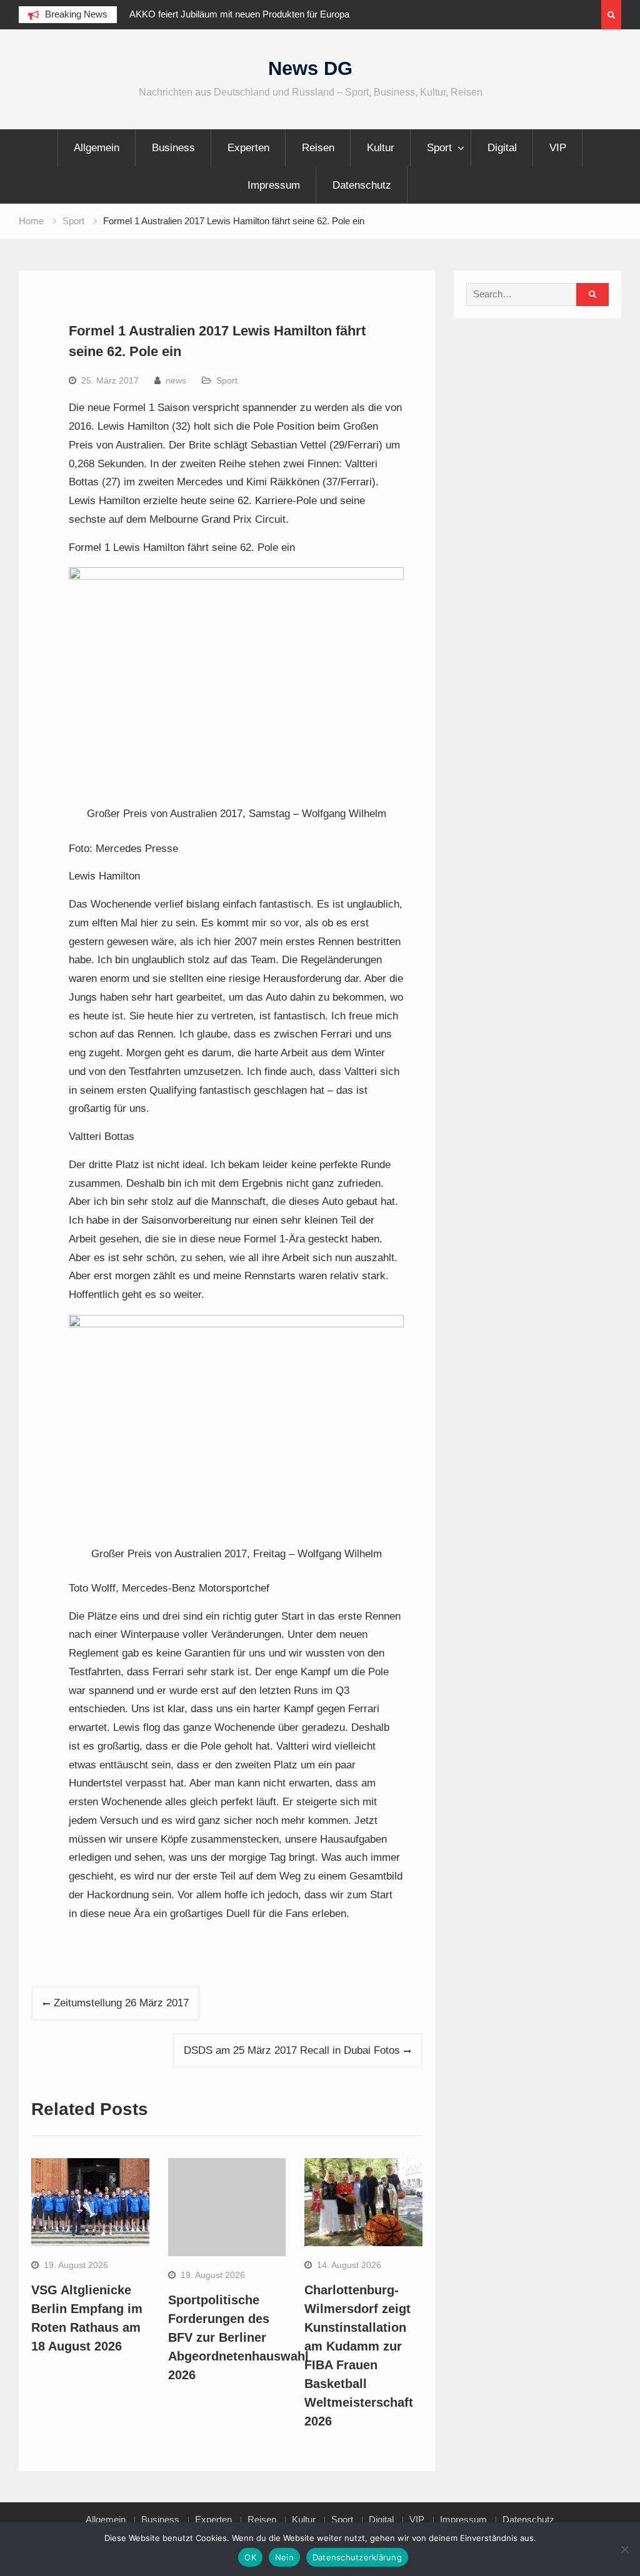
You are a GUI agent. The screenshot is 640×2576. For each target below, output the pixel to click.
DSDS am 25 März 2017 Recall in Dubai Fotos (292, 2050)
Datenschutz (362, 185)
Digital (502, 148)
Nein (284, 2557)
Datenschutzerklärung (357, 2557)
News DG (310, 68)
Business (173, 148)
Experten (248, 148)
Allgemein (97, 148)
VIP (558, 148)
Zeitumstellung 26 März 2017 (121, 2003)
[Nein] (624, 2549)
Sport (439, 148)
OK (250, 2557)
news (176, 380)
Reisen (318, 148)
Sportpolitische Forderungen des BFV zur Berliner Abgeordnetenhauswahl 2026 (238, 2337)
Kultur (381, 148)
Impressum (274, 185)
